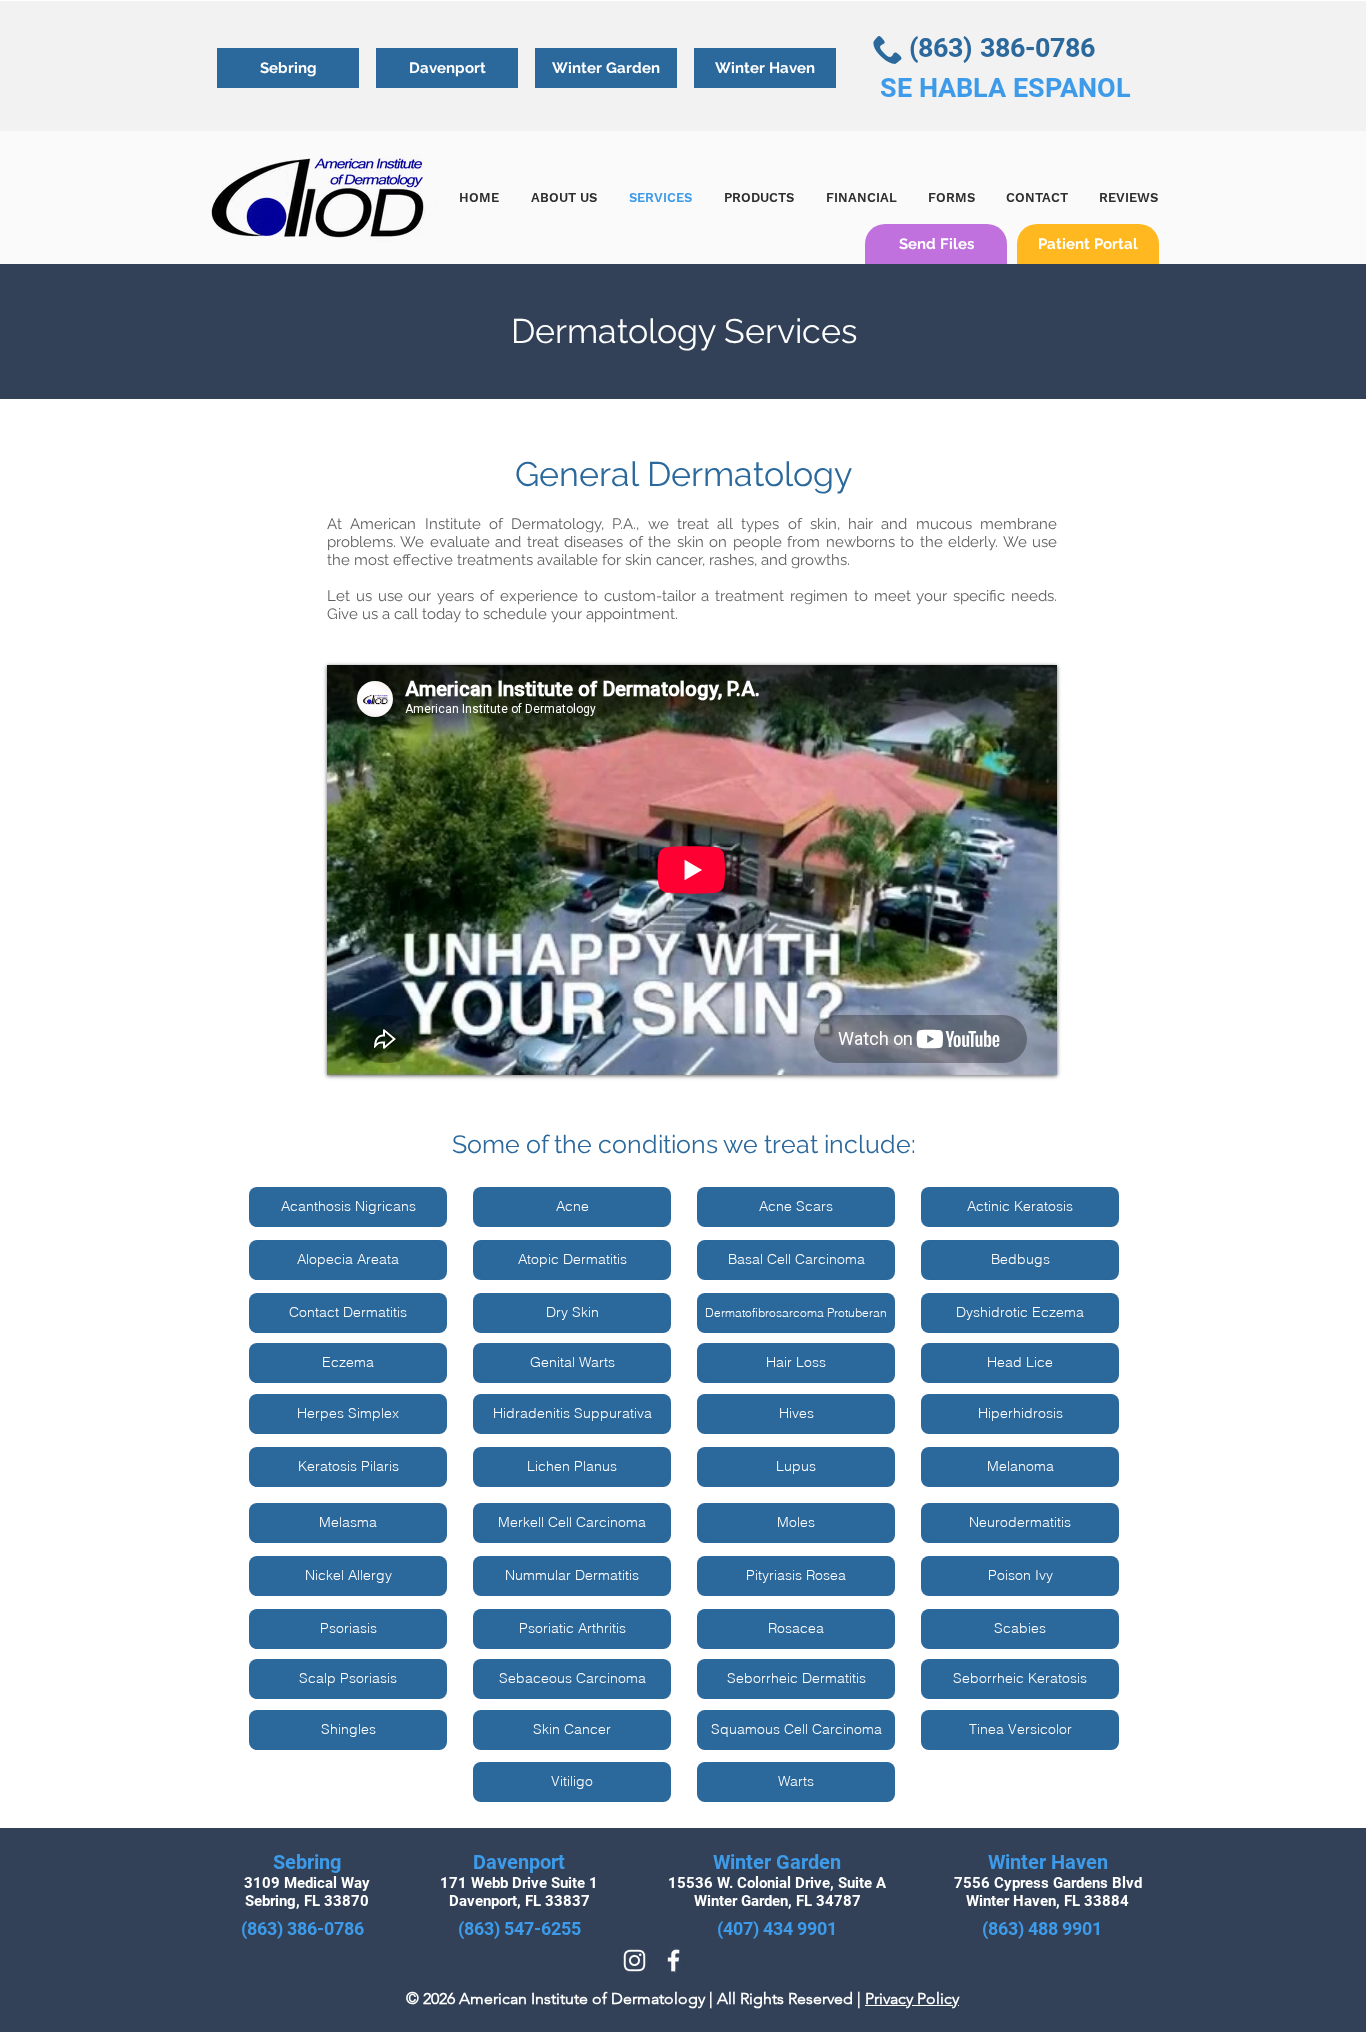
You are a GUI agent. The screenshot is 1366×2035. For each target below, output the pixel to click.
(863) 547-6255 (519, 1928)
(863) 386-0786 (1002, 48)
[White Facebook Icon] (673, 1960)
